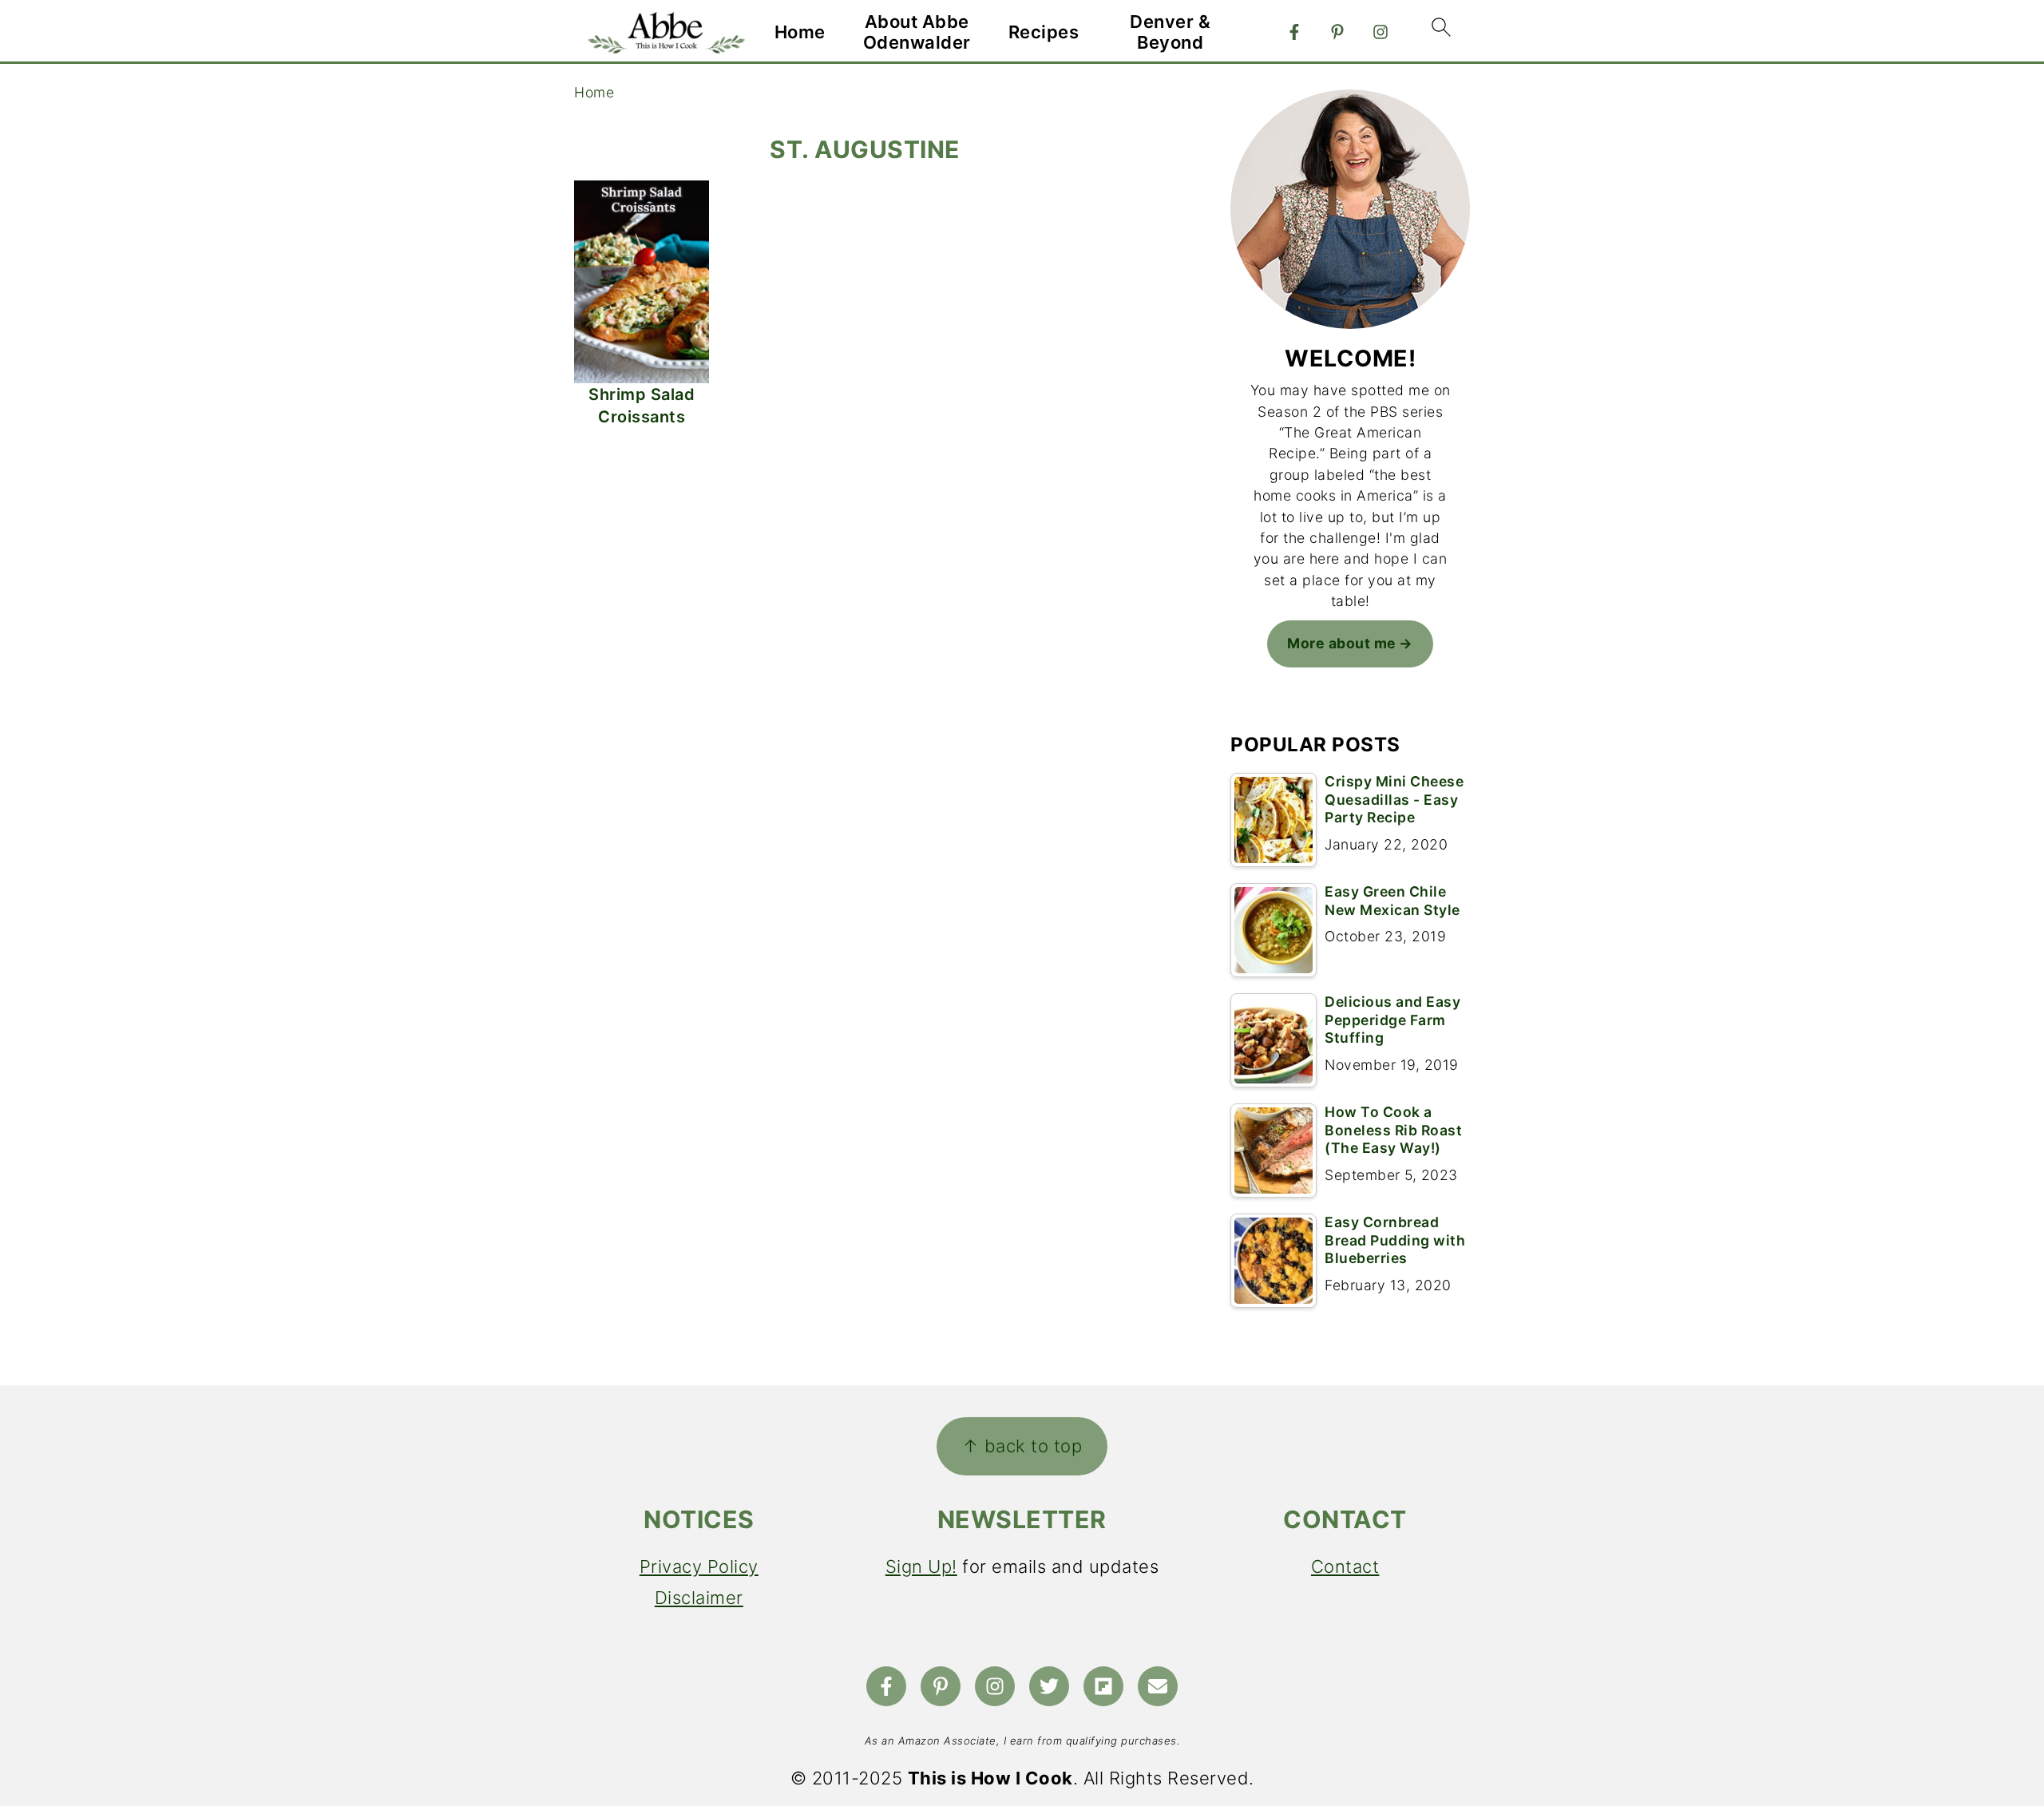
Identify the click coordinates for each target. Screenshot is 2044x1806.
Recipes (1044, 32)
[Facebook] (1294, 32)
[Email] (1158, 1686)
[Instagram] (1380, 32)
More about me (1342, 643)
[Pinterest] (1337, 32)
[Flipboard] (1103, 1686)
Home (800, 32)
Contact (1345, 1566)
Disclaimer (699, 1598)
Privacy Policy (699, 1566)
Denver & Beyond (1170, 32)
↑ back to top (1022, 1446)
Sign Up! (921, 1566)
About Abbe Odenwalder (917, 32)
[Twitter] (1049, 1686)
